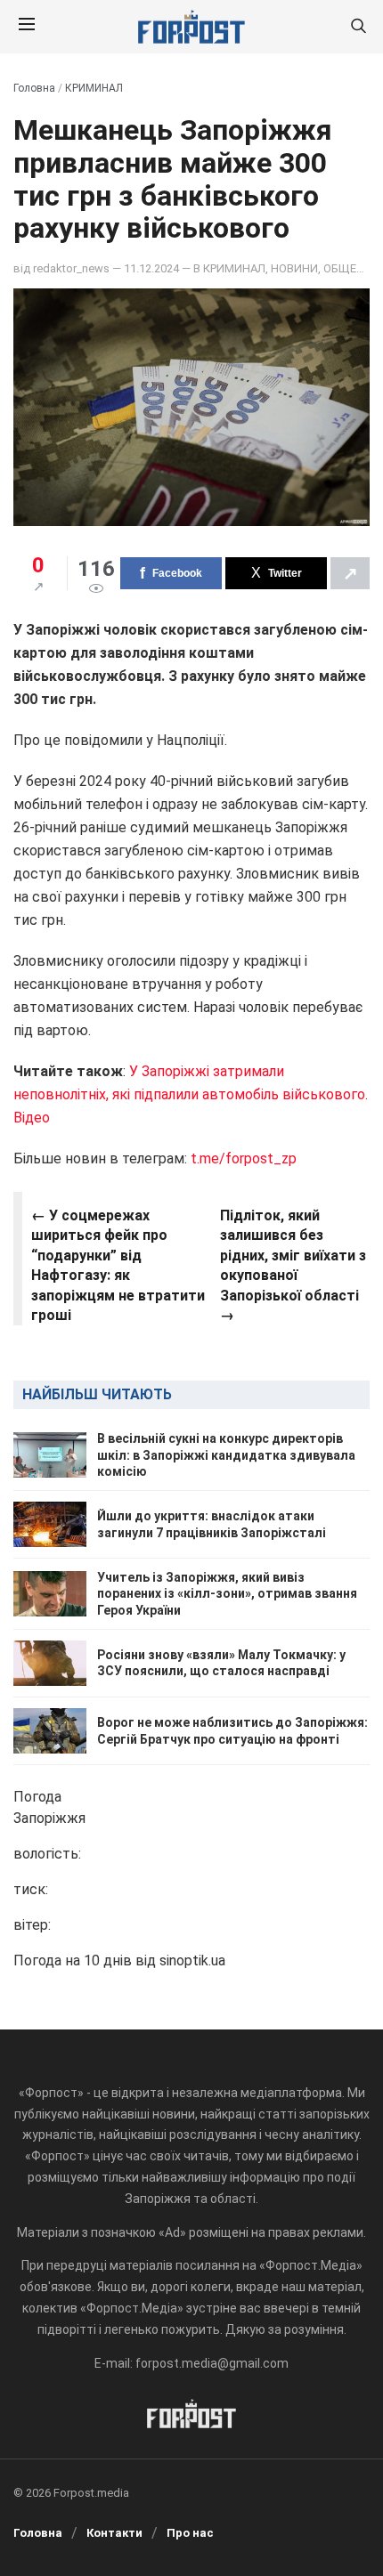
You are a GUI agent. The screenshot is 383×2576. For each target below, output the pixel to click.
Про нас (190, 2533)
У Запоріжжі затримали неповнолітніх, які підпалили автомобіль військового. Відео (191, 1094)
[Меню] (27, 27)
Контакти (114, 2533)
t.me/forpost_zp (244, 1158)
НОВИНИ (294, 268)
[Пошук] (358, 27)
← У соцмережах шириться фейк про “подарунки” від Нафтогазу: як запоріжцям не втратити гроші (118, 1265)
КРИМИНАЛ (94, 88)
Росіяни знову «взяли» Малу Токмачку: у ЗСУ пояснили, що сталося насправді (221, 1663)
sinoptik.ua (192, 1960)
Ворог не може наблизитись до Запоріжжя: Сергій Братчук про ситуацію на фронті (232, 1730)
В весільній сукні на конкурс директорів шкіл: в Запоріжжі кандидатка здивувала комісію (226, 1454)
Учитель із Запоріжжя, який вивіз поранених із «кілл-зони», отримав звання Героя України (227, 1593)
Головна (34, 88)
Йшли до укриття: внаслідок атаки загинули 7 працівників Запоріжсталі (212, 1524)
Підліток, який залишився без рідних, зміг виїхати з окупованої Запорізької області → (293, 1265)
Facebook (177, 573)
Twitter (285, 573)
